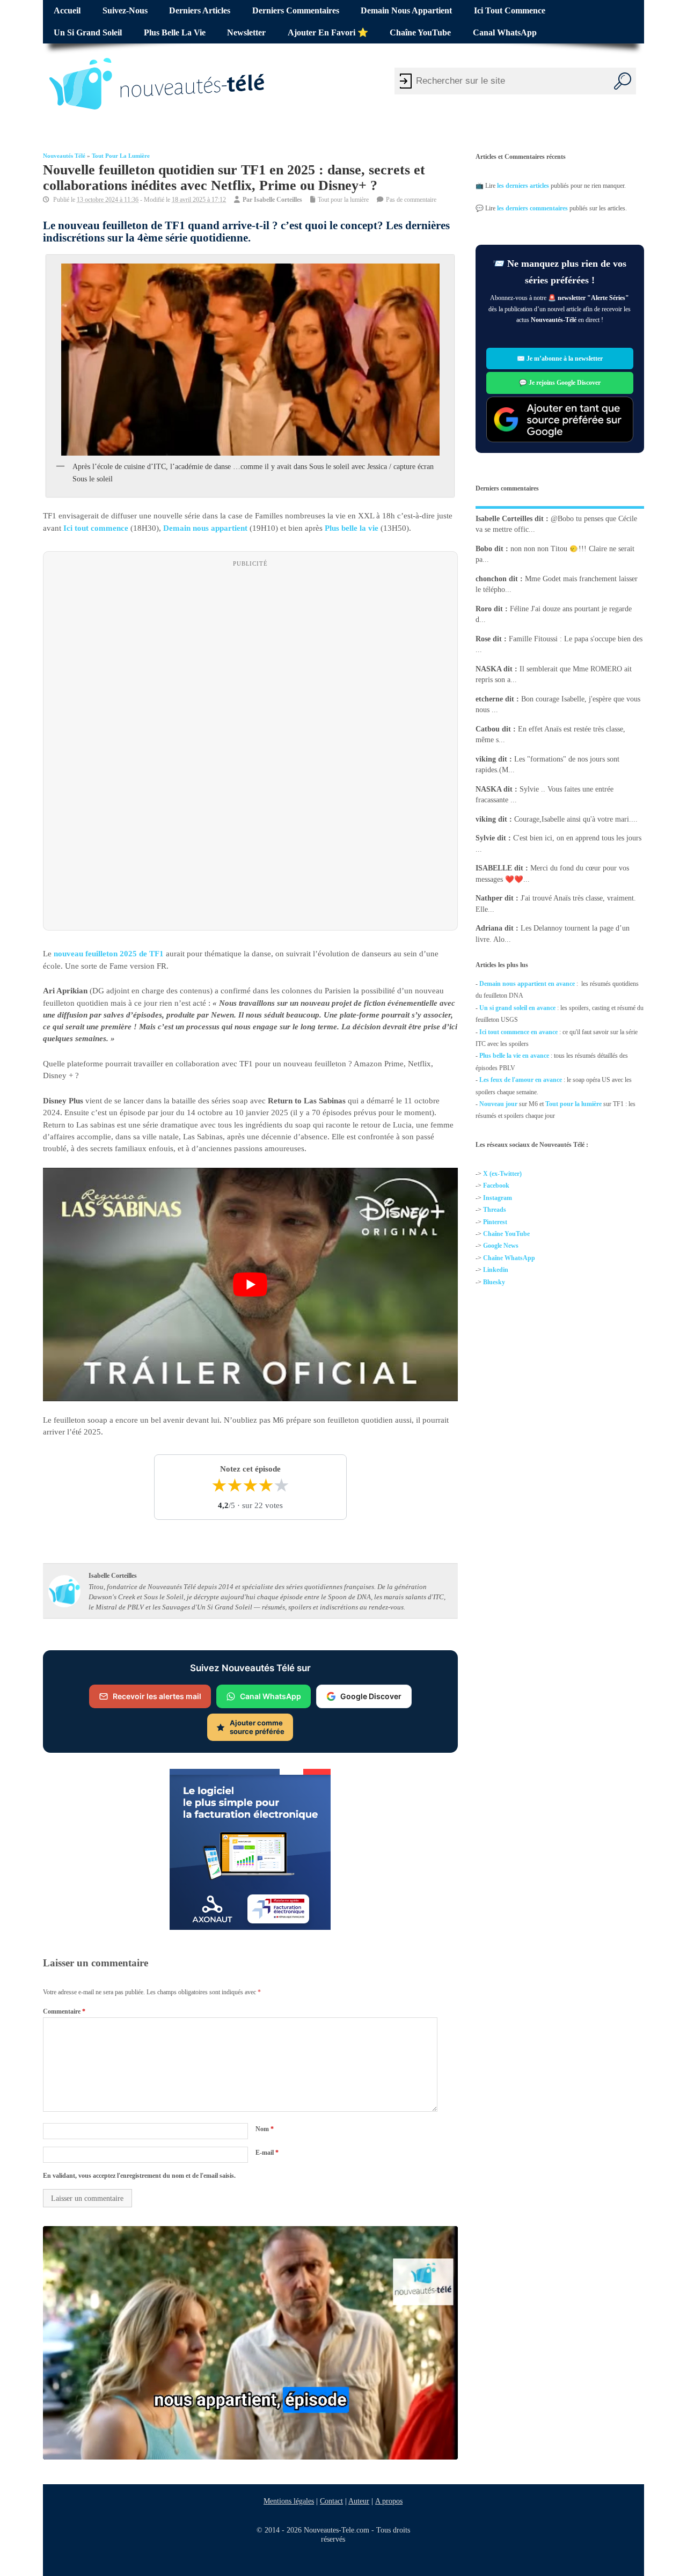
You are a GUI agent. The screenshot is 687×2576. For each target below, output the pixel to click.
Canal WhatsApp (505, 33)
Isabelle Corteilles (278, 200)
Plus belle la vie (175, 33)
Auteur (359, 2501)
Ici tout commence (510, 11)
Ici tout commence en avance (518, 1031)
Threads (495, 1210)
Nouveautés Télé (64, 156)
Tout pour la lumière (121, 156)
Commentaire (64, 2011)
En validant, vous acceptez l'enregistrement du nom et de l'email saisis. (139, 2176)
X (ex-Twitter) (502, 1174)
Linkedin (496, 1270)
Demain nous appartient (406, 11)
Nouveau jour (498, 1104)
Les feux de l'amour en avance (521, 1080)
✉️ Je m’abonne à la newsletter (560, 358)
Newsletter (246, 33)
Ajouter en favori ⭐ (328, 33)
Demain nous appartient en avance (527, 984)
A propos (389, 2501)
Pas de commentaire (411, 200)
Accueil (67, 11)
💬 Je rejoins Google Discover (560, 383)
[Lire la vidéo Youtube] (250, 1285)
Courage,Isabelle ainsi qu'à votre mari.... (576, 819)
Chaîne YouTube (420, 33)
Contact (331, 2501)
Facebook (496, 1185)
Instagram (498, 1198)
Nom (265, 2129)
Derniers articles (200, 11)
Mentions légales (289, 2501)
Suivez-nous (125, 11)
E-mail (267, 2152)
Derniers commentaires (296, 11)
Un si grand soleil (88, 33)
